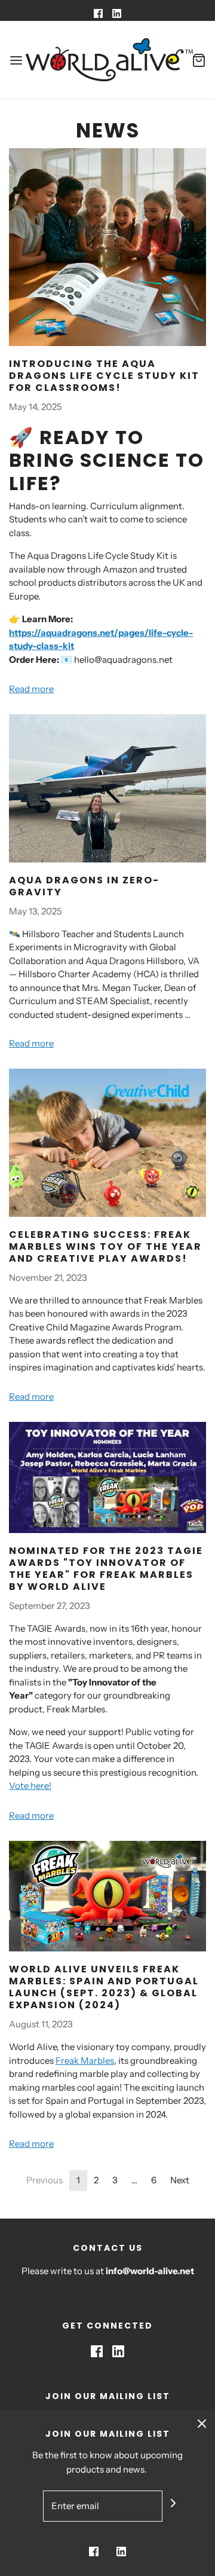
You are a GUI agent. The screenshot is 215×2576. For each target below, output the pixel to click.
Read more (31, 689)
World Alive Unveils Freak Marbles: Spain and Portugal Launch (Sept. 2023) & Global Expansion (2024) (104, 1987)
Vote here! (30, 1786)
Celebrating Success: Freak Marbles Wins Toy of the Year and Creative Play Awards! (105, 1246)
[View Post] (107, 247)
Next (180, 2180)
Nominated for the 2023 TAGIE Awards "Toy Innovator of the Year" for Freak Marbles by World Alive (106, 1569)
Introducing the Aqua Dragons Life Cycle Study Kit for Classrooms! (104, 376)
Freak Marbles (85, 2061)
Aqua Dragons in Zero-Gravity (84, 886)
